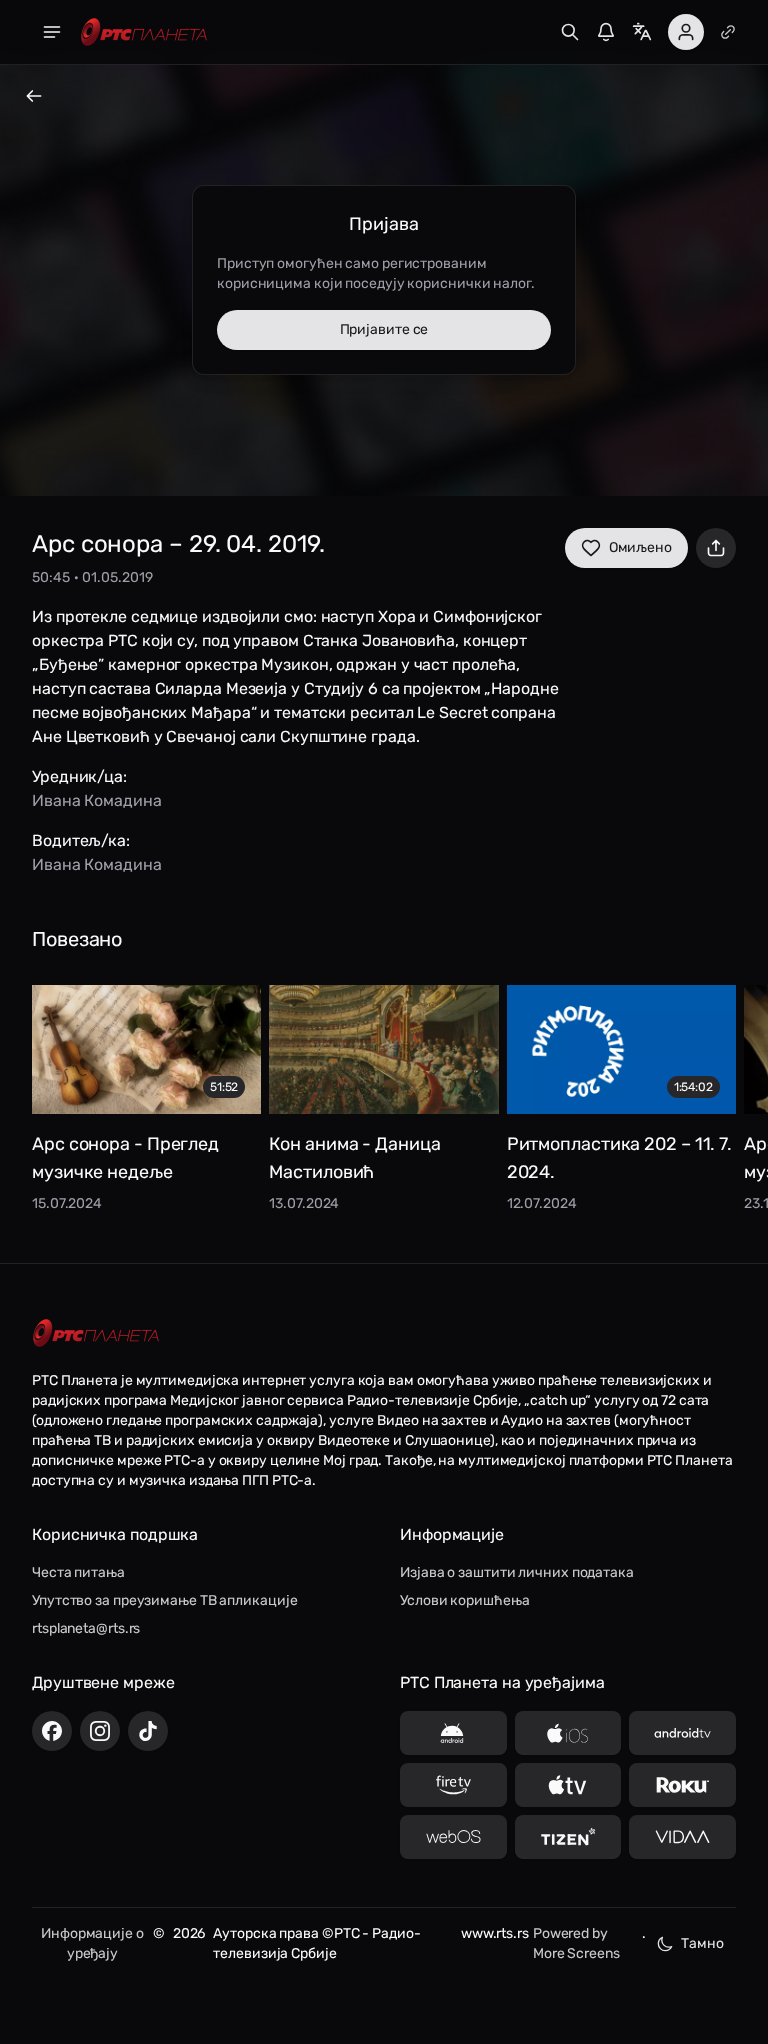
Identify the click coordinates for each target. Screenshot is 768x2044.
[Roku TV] (682, 1785)
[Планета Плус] (728, 32)
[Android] (453, 1733)
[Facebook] (52, 1731)
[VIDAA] (682, 1837)
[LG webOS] (453, 1837)
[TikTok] (148, 1731)
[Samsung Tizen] (568, 1837)
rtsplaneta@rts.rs (86, 1628)
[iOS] (568, 1733)
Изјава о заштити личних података (517, 1572)
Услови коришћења (464, 1600)
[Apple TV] (568, 1785)
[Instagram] (100, 1731)
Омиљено (640, 547)
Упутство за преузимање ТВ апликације (164, 1600)
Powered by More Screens (576, 1943)
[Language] (642, 32)
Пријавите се (384, 329)
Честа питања (78, 1572)
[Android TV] (682, 1733)
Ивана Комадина (97, 800)
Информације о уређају (92, 1943)
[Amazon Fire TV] (453, 1785)
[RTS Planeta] (144, 32)
